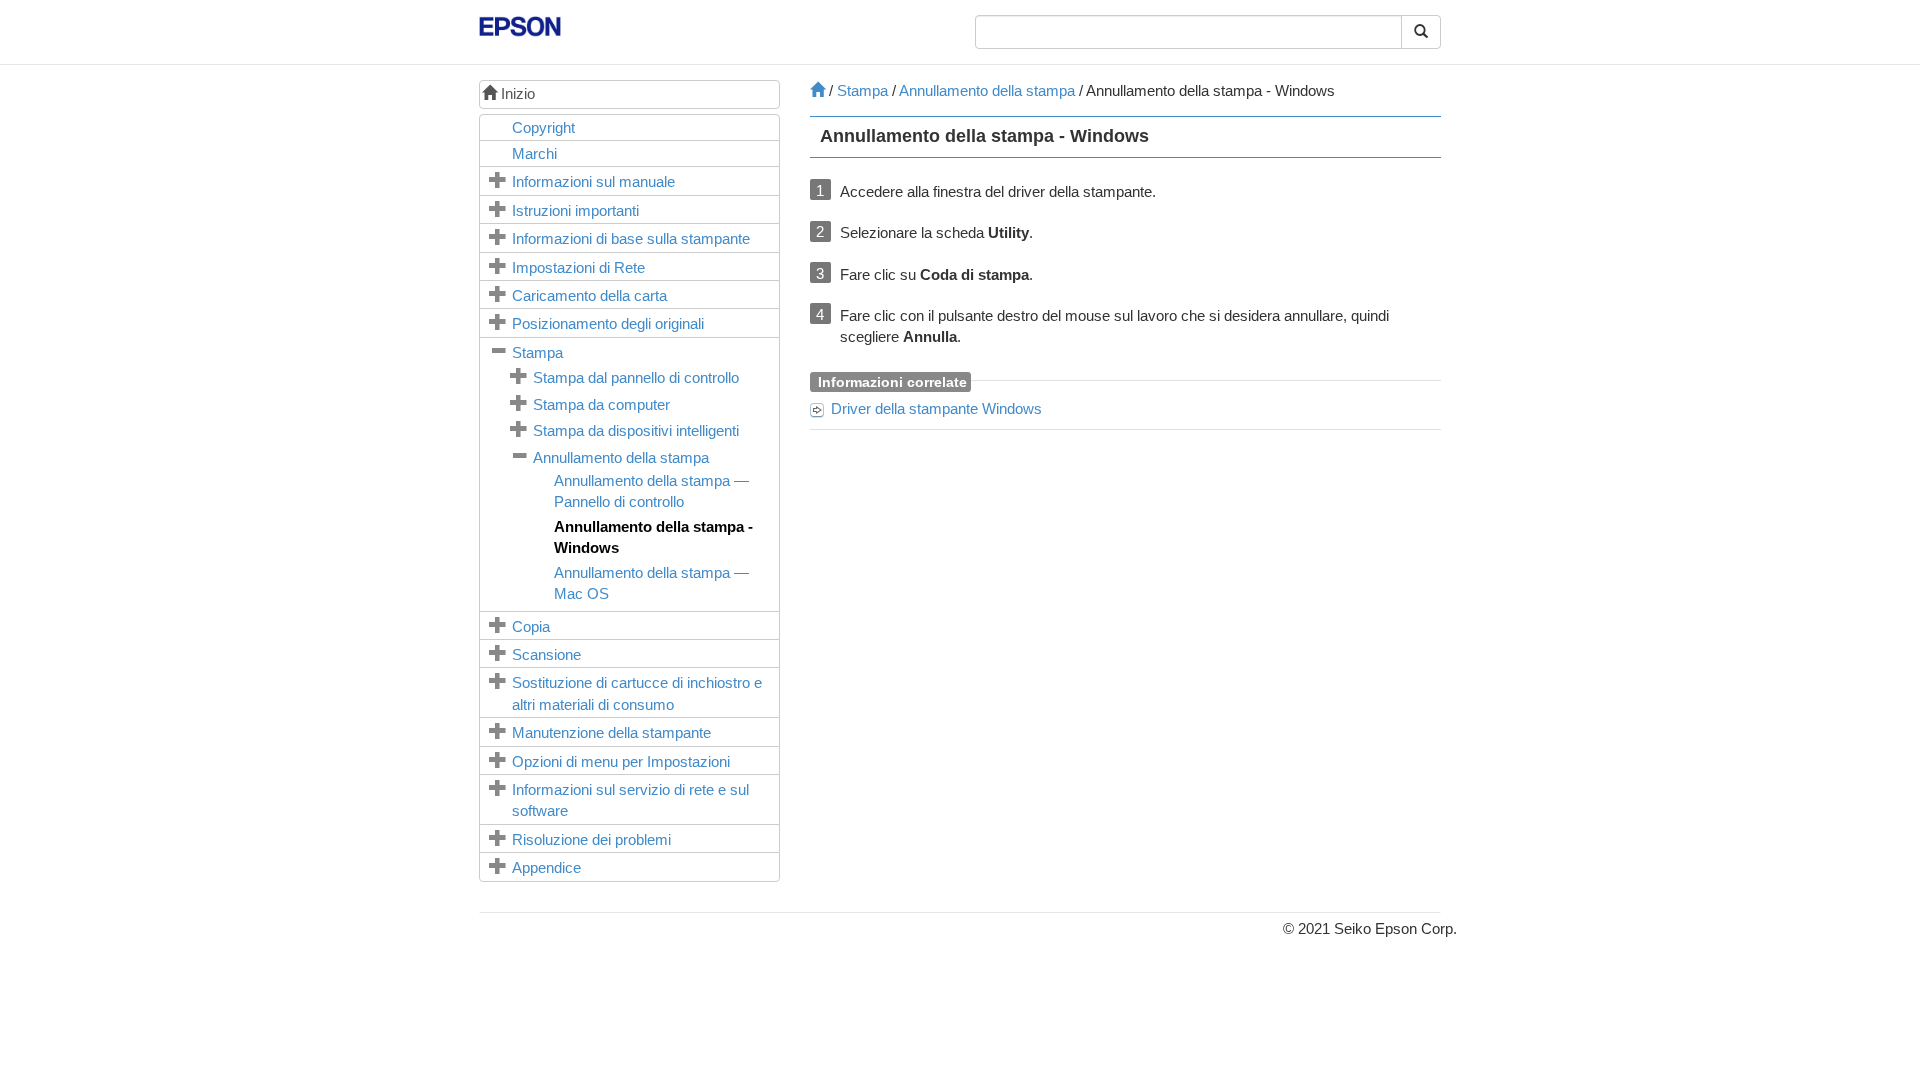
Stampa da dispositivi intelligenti (636, 430)
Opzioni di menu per (621, 761)
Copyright (543, 127)
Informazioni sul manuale (593, 181)
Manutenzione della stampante (611, 732)
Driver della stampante (936, 408)
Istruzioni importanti (575, 210)
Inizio (516, 93)
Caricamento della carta (589, 295)
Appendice (546, 867)
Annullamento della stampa (621, 457)
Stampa (537, 352)
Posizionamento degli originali (608, 323)
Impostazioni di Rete (578, 267)
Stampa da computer (601, 404)
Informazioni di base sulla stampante (631, 238)
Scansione (546, 654)
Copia (531, 626)
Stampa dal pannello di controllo (636, 377)
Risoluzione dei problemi (591, 839)
